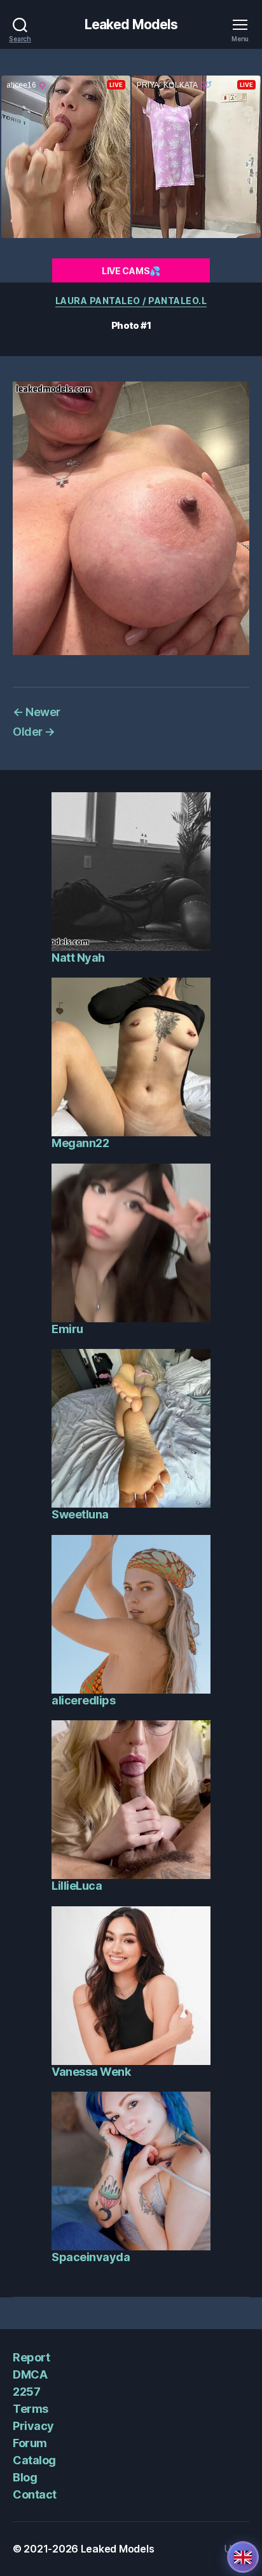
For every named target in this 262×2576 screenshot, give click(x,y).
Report (31, 2357)
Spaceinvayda (91, 2257)
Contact (35, 2494)
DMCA (30, 2374)
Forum (30, 2443)
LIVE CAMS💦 (131, 271)
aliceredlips (83, 1700)
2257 (26, 2392)
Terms (31, 2409)
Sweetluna (80, 1514)
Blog (25, 2477)
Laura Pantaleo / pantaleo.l (131, 301)
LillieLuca (77, 1886)
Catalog (34, 2460)
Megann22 (80, 1143)
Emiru (67, 1329)
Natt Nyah (78, 958)
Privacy (33, 2426)
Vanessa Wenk (91, 2072)
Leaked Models (131, 24)
